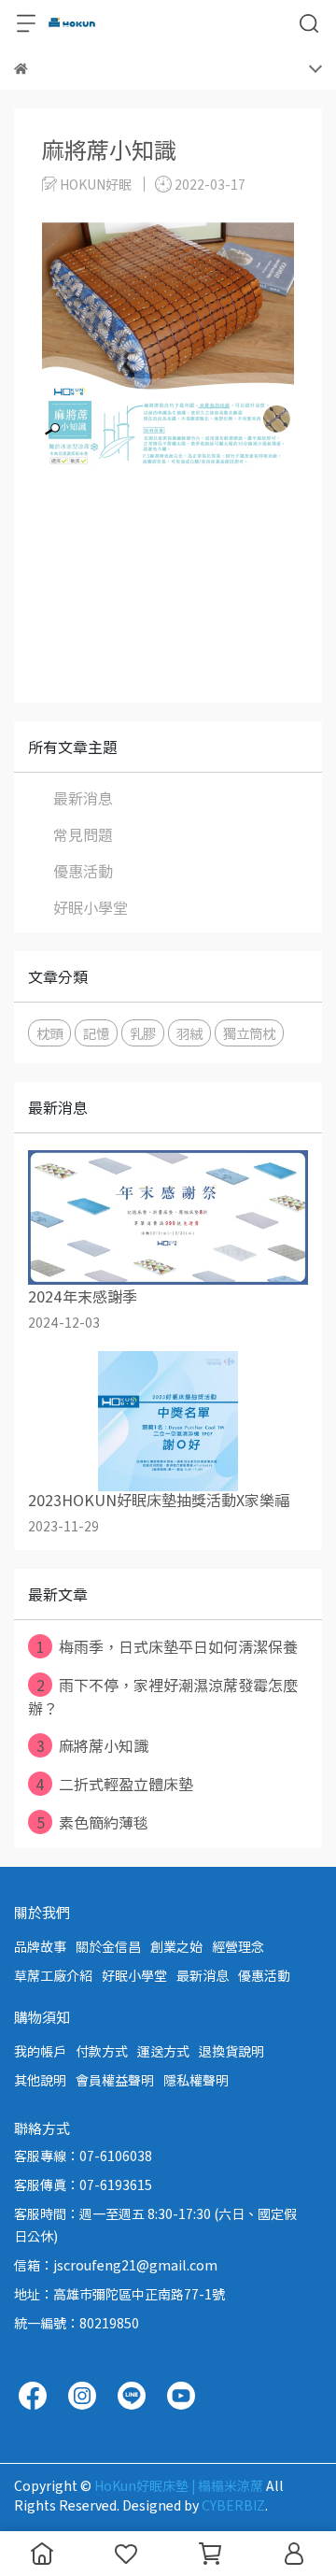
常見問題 (83, 834)
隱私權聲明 (196, 2080)
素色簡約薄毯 (93, 1822)
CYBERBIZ (233, 2505)
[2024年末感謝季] (168, 1217)
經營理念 (238, 1946)
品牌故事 (40, 1946)
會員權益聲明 (115, 2080)
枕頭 (49, 1033)
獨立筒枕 (249, 1033)
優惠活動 (83, 871)
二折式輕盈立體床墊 (114, 1784)
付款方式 (102, 2051)
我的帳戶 (40, 2051)
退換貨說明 (231, 2051)
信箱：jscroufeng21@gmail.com (116, 2265)
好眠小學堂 (91, 907)
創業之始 (176, 1946)
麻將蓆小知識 (93, 1745)
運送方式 (163, 2051)
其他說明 (40, 2080)
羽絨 (189, 1033)
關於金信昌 (108, 1946)
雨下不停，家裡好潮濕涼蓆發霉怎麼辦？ (163, 1696)
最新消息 (83, 798)
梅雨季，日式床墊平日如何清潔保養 (167, 1646)
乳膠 (143, 1033)
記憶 (96, 1033)
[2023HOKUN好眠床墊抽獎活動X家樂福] (168, 1421)
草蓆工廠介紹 (53, 1975)
